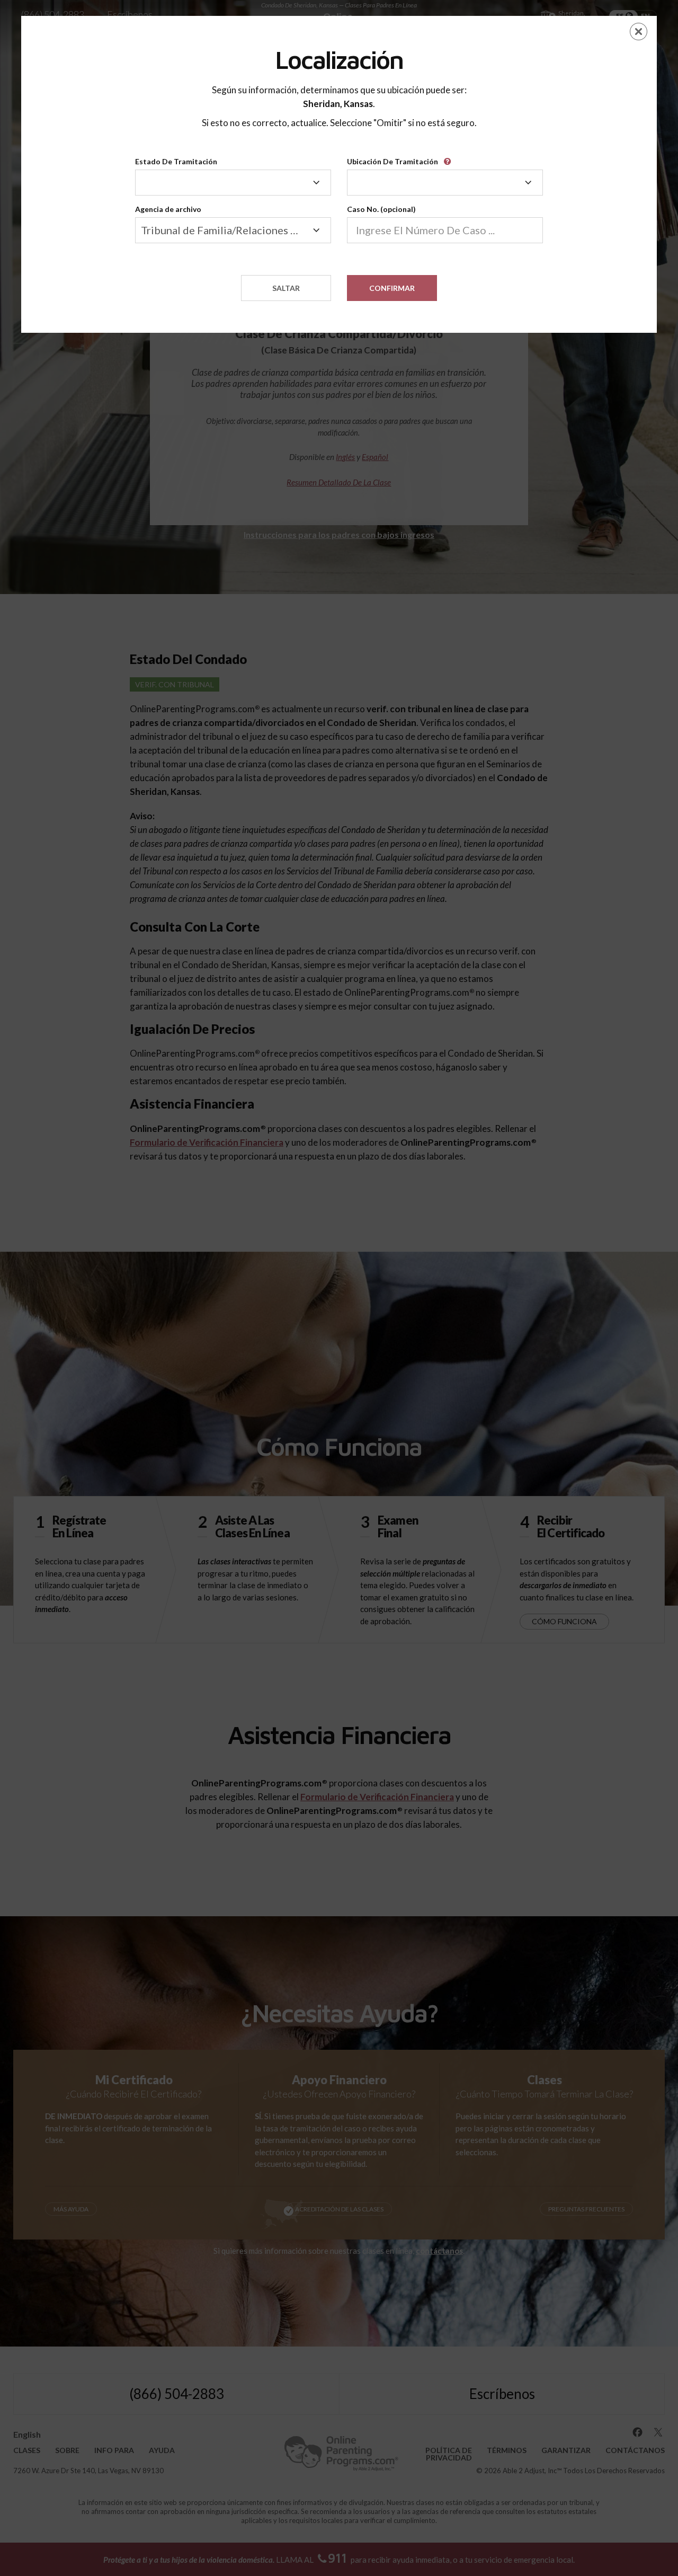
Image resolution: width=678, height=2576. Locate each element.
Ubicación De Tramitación (392, 161)
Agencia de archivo (168, 209)
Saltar (286, 288)
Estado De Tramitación (176, 161)
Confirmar (392, 288)
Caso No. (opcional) (381, 209)
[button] (449, 158)
